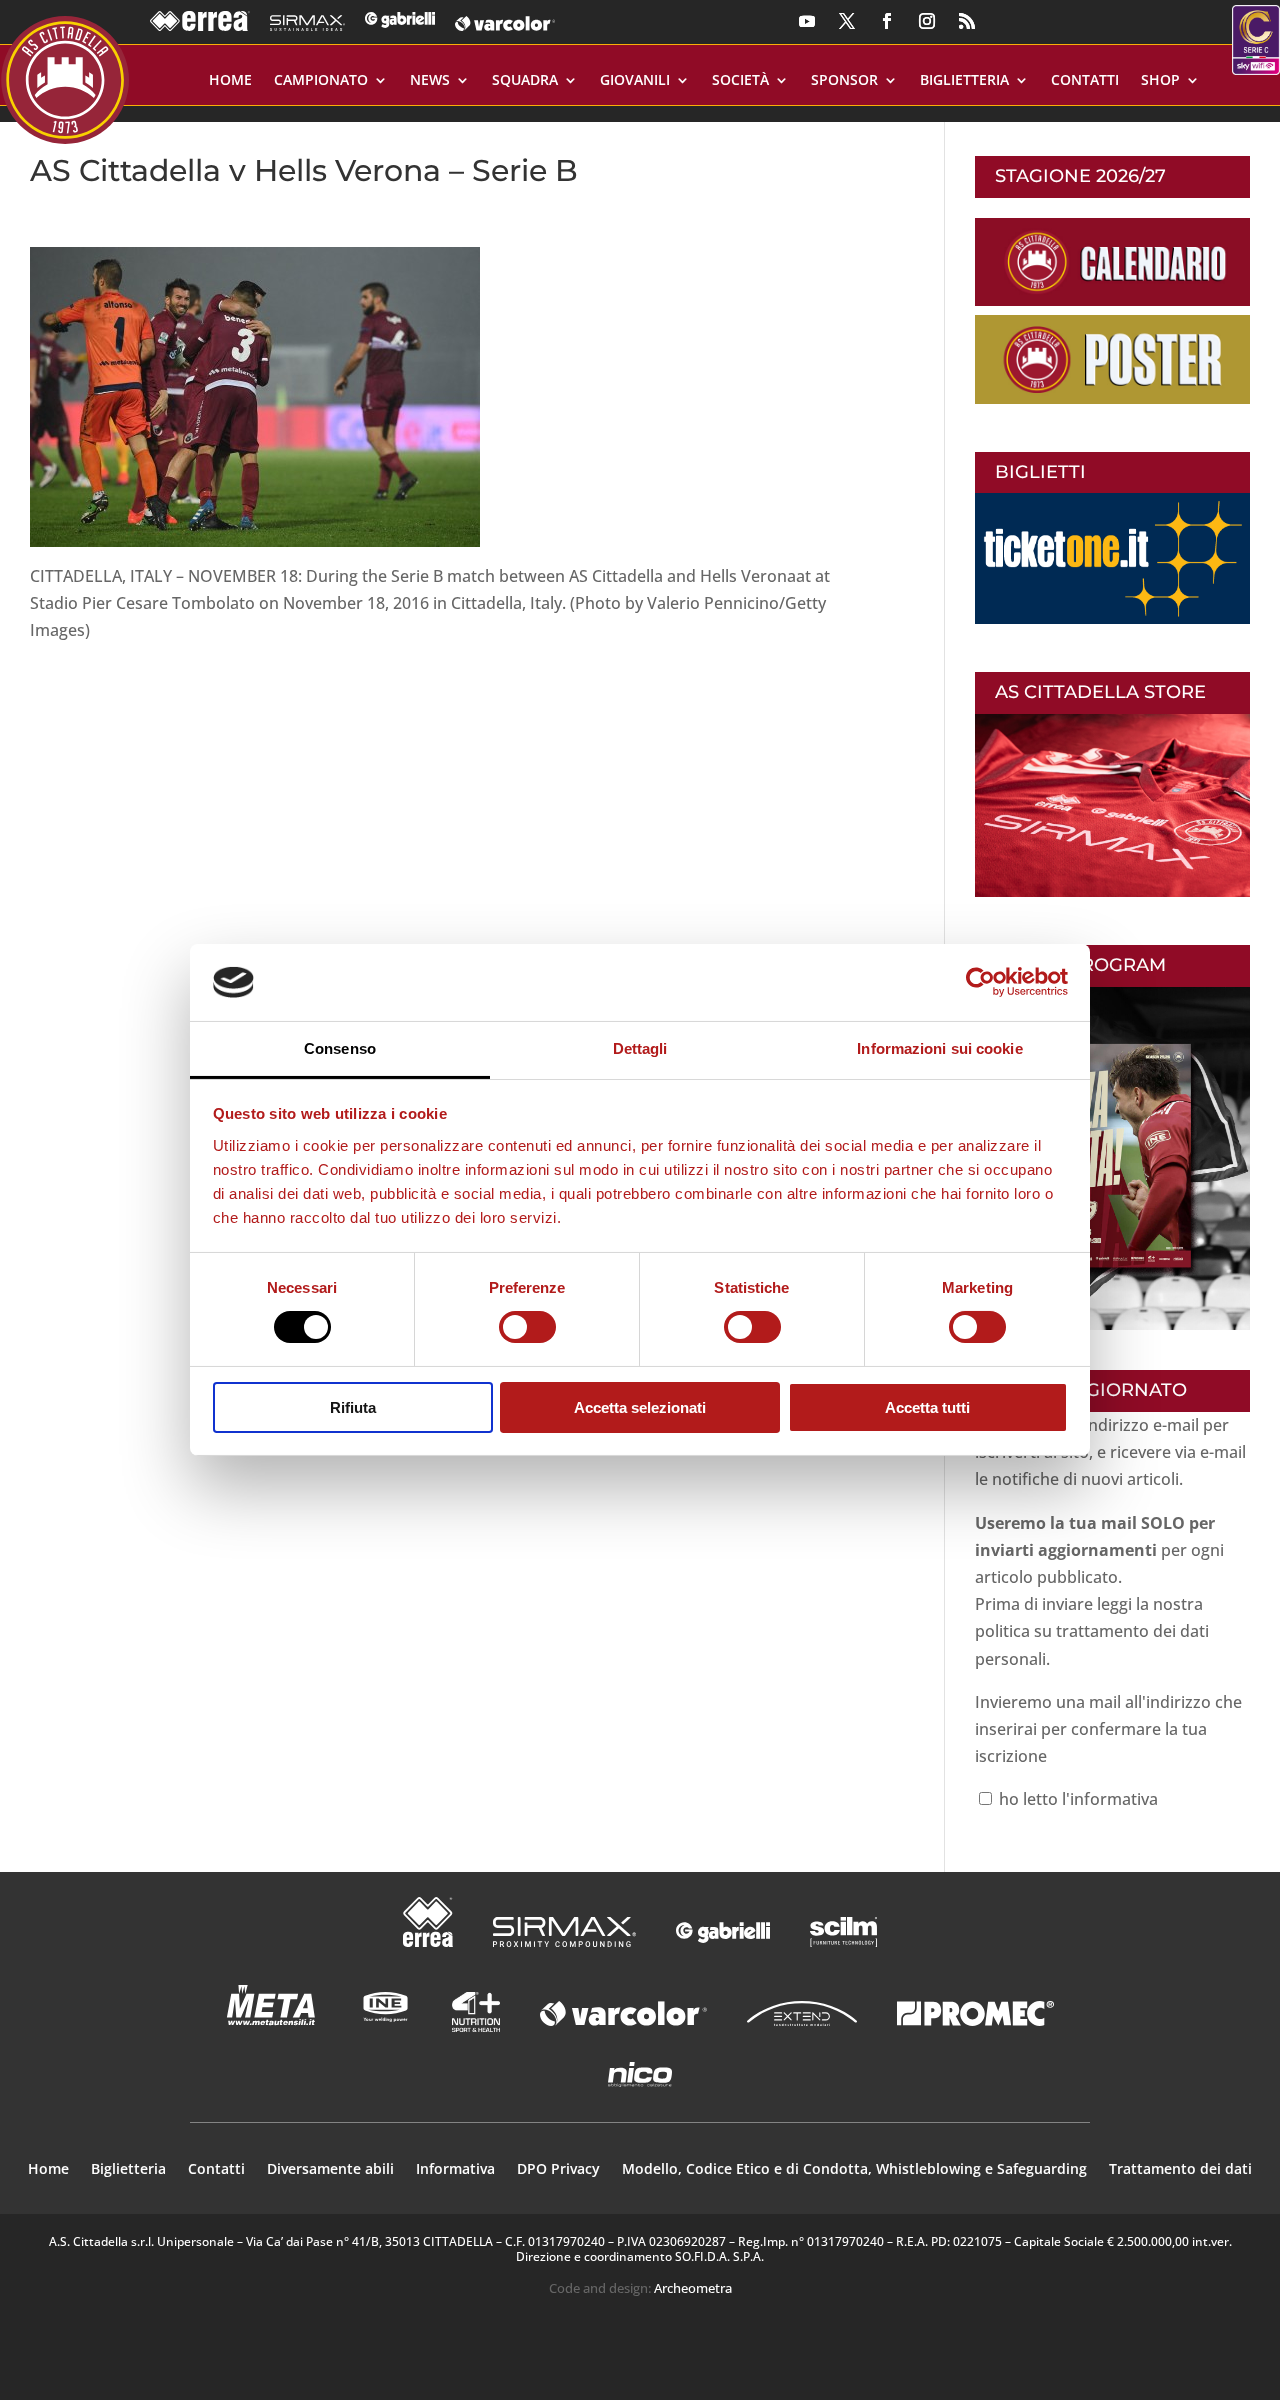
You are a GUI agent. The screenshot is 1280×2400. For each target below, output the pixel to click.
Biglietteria (964, 81)
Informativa (455, 2170)
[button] (255, 397)
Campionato (321, 81)
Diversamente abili (330, 2170)
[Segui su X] (847, 21)
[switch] (527, 1327)
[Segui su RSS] (967, 21)
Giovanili (635, 81)
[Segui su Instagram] (927, 21)
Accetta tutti (927, 1407)
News (430, 81)
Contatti (1085, 81)
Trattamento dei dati (1180, 2170)
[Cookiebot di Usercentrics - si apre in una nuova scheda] (980, 982)
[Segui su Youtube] (807, 21)
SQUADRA (525, 81)
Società (740, 81)
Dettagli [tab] (640, 1048)
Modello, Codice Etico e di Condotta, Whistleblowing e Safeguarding (854, 2170)
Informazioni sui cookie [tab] (939, 1048)
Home (230, 81)
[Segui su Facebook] (887, 21)
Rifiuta (353, 1407)
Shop (1160, 81)
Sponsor (844, 81)
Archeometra (693, 2288)
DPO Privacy (558, 2170)
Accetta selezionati (640, 1407)
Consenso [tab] (340, 1048)
